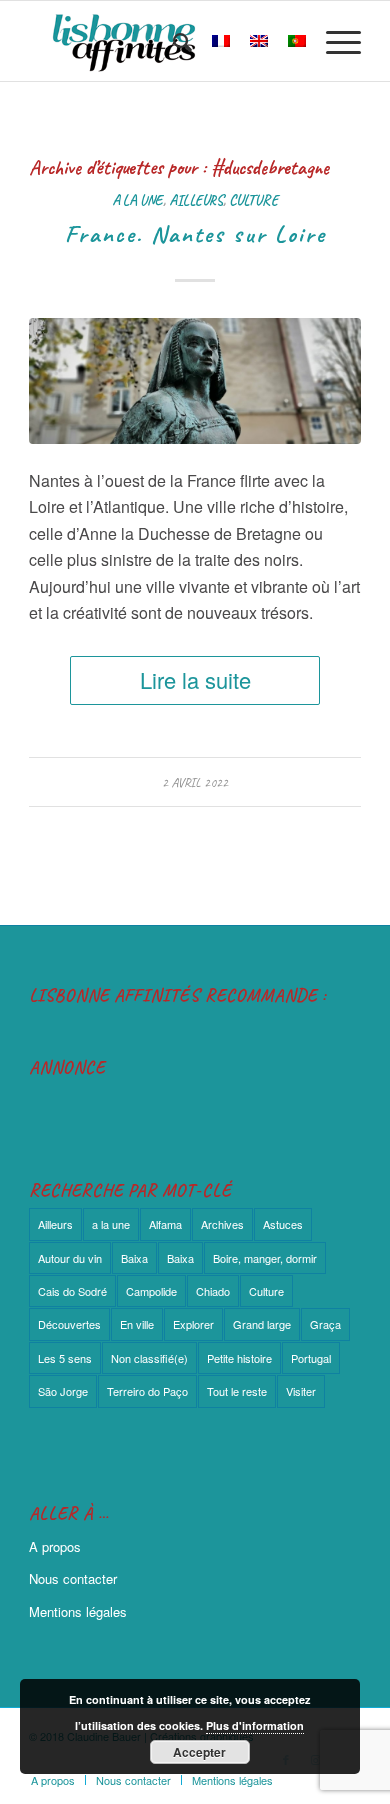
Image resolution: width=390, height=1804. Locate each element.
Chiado (213, 1291)
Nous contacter (73, 1578)
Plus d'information (255, 1725)
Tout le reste (237, 1391)
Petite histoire (239, 1358)
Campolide (151, 1291)
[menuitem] (172, 41)
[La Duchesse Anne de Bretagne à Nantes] (195, 381)
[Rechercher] (172, 41)
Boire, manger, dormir (265, 1258)
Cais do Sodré (72, 1291)
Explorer (193, 1324)
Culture (253, 200)
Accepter (199, 1752)
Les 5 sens (65, 1358)
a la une (137, 200)
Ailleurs (196, 200)
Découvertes (69, 1324)
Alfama (165, 1224)
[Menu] (333, 41)
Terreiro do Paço (147, 1391)
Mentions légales (78, 1611)
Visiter (301, 1391)
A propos (55, 1546)
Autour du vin (70, 1258)
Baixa (134, 1258)
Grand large (262, 1324)
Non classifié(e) (149, 1358)
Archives (222, 1224)
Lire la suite (195, 679)
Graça (325, 1324)
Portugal (311, 1358)
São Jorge (63, 1391)
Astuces (283, 1224)
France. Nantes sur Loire (195, 234)
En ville (137, 1324)
